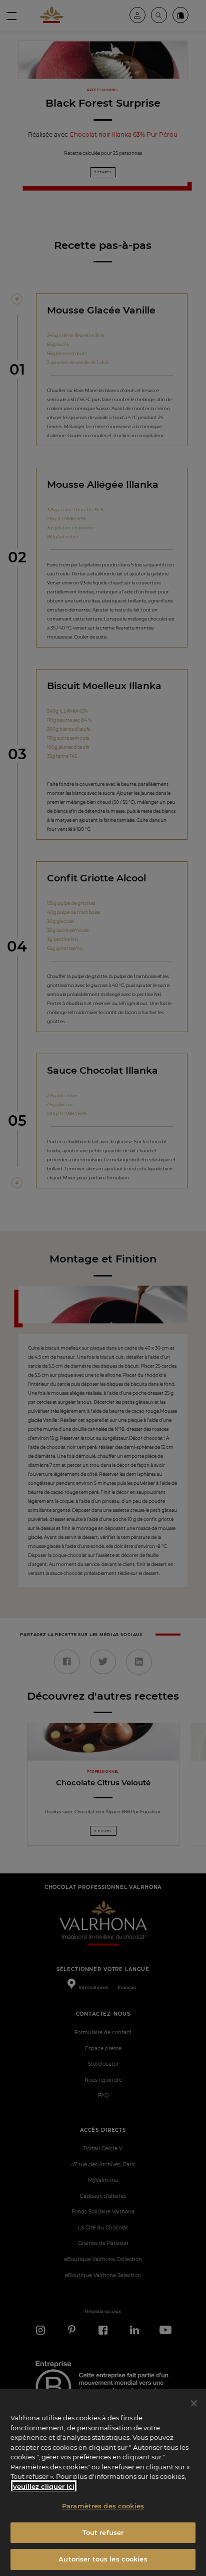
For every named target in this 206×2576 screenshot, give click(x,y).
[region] (103, 2483)
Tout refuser (103, 2532)
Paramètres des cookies (103, 2506)
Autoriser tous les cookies (103, 2559)
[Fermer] (194, 2403)
